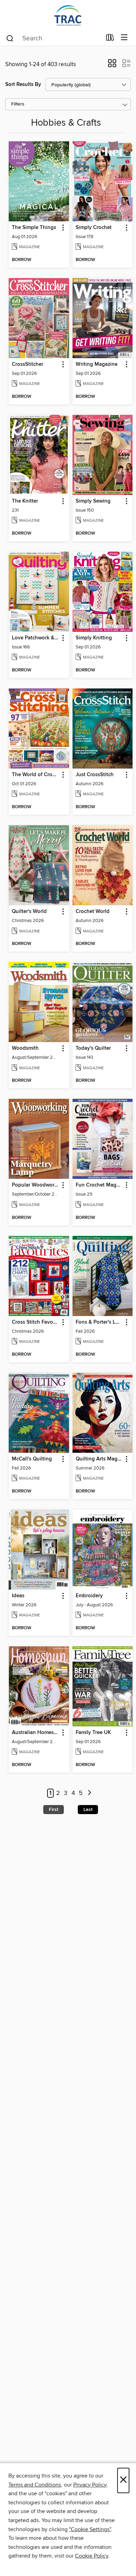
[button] (112, 65)
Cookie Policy (92, 2556)
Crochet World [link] (93, 912)
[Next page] (89, 1793)
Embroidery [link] (89, 1596)
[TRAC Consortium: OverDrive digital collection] (68, 15)
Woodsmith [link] (25, 1048)
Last (88, 1810)
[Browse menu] (124, 38)
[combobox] (54, 38)
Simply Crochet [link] (94, 228)
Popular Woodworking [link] (36, 1185)
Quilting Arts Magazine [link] (99, 1459)
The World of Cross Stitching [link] (36, 775)
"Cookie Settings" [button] (90, 2529)
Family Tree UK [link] (93, 1733)
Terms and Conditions (35, 2485)
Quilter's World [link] (29, 912)
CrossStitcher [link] (28, 364)
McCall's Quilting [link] (32, 1459)
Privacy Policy (90, 2485)
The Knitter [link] (25, 501)
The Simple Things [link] (34, 228)
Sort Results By (23, 84)
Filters (18, 104)
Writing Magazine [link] (97, 364)
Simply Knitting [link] (94, 638)
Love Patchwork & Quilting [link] (36, 638)
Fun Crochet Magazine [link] (99, 1185)
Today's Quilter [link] (93, 1048)
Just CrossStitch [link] (95, 775)
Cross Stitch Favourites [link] (36, 1322)
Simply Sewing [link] (93, 501)
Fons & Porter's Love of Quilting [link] (99, 1322)
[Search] (10, 38)
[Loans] (110, 39)
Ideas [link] (18, 1596)
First (54, 1810)
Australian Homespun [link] (36, 1733)
